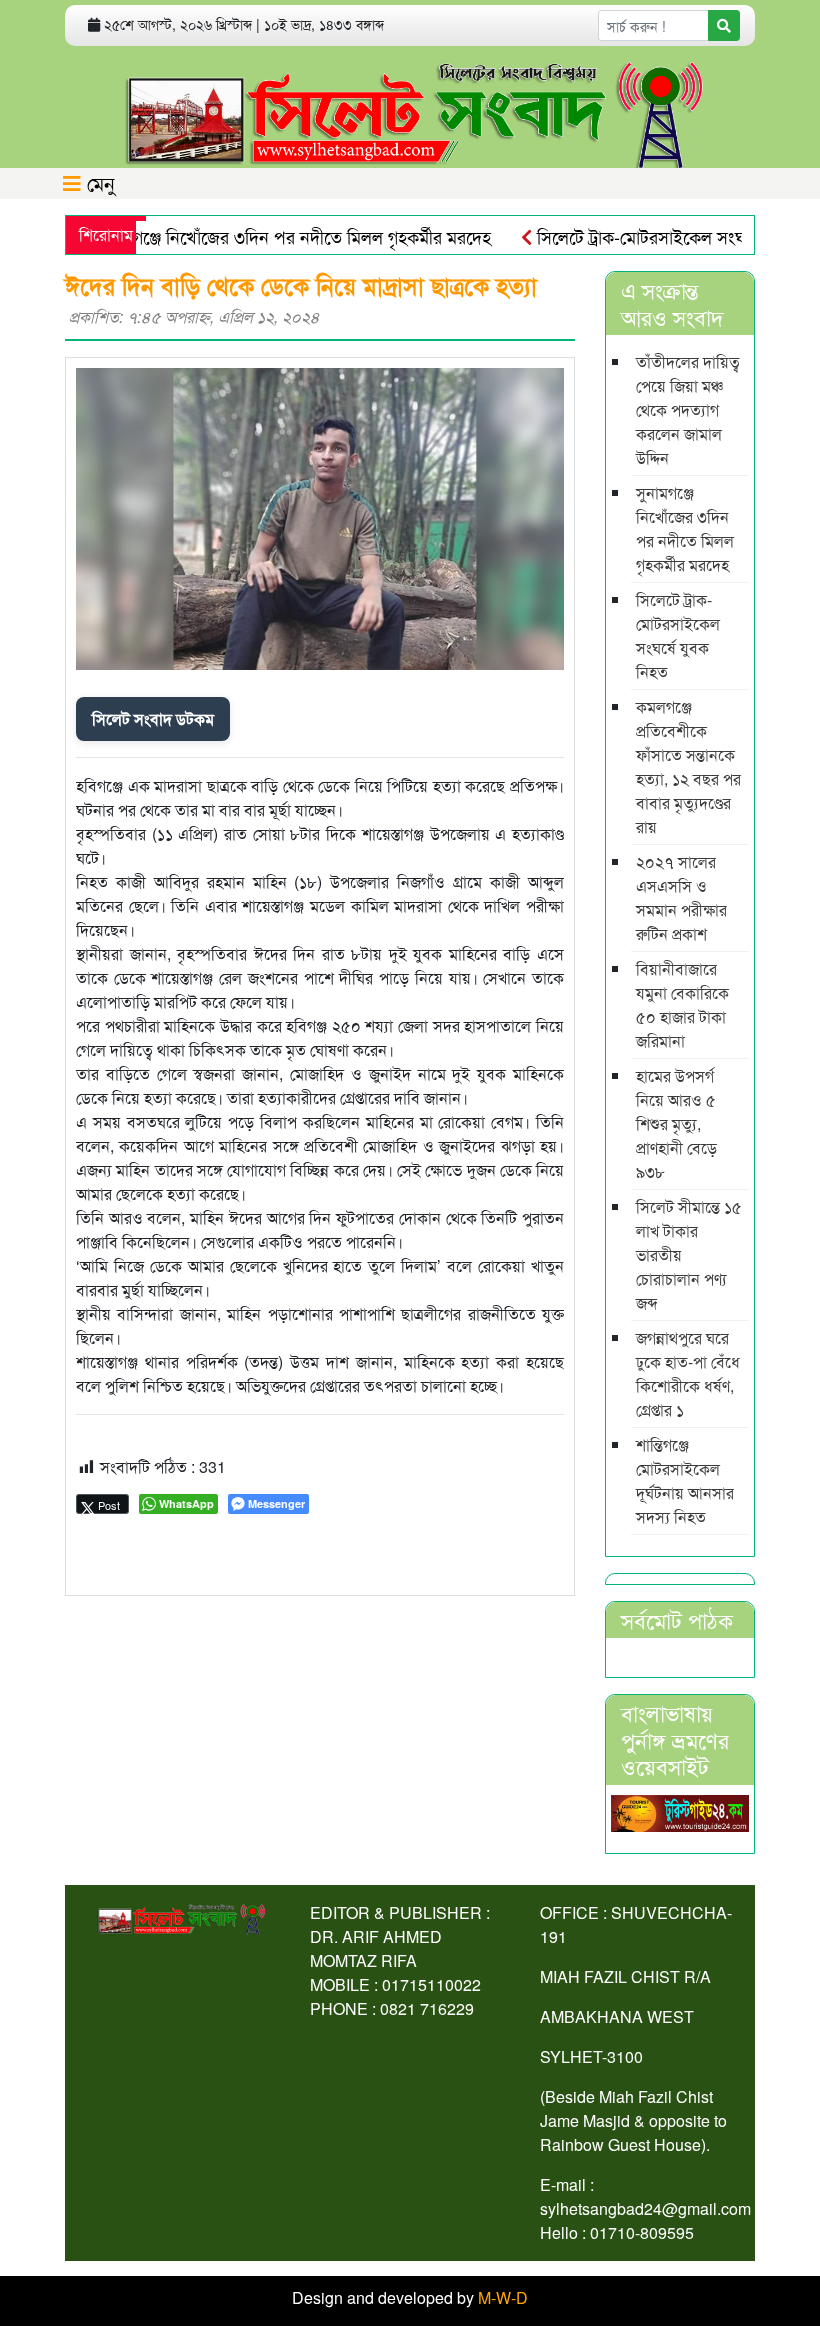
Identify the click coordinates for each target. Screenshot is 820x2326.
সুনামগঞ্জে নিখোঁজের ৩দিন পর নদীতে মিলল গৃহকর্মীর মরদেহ (263, 236)
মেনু (98, 182)
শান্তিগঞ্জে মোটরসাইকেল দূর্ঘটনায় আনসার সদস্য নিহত (685, 1480)
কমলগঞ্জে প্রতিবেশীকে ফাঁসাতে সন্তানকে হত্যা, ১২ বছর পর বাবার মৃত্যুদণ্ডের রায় (688, 766)
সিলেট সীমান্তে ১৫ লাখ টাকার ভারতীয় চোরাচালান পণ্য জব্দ (689, 1254)
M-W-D (503, 2297)
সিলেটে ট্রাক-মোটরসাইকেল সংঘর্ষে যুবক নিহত (656, 236)
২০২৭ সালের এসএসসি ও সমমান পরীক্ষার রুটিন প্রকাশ (681, 897)
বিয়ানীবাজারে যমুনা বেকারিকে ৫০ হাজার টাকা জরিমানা (682, 1004)
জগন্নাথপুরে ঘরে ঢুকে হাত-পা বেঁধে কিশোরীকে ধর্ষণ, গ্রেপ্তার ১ (688, 1373)
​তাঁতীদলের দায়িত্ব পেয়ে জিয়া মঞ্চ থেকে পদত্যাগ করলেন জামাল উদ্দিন (688, 409)
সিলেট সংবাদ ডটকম (153, 718)
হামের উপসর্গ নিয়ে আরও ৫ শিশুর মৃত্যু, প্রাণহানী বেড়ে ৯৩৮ (676, 1123)
